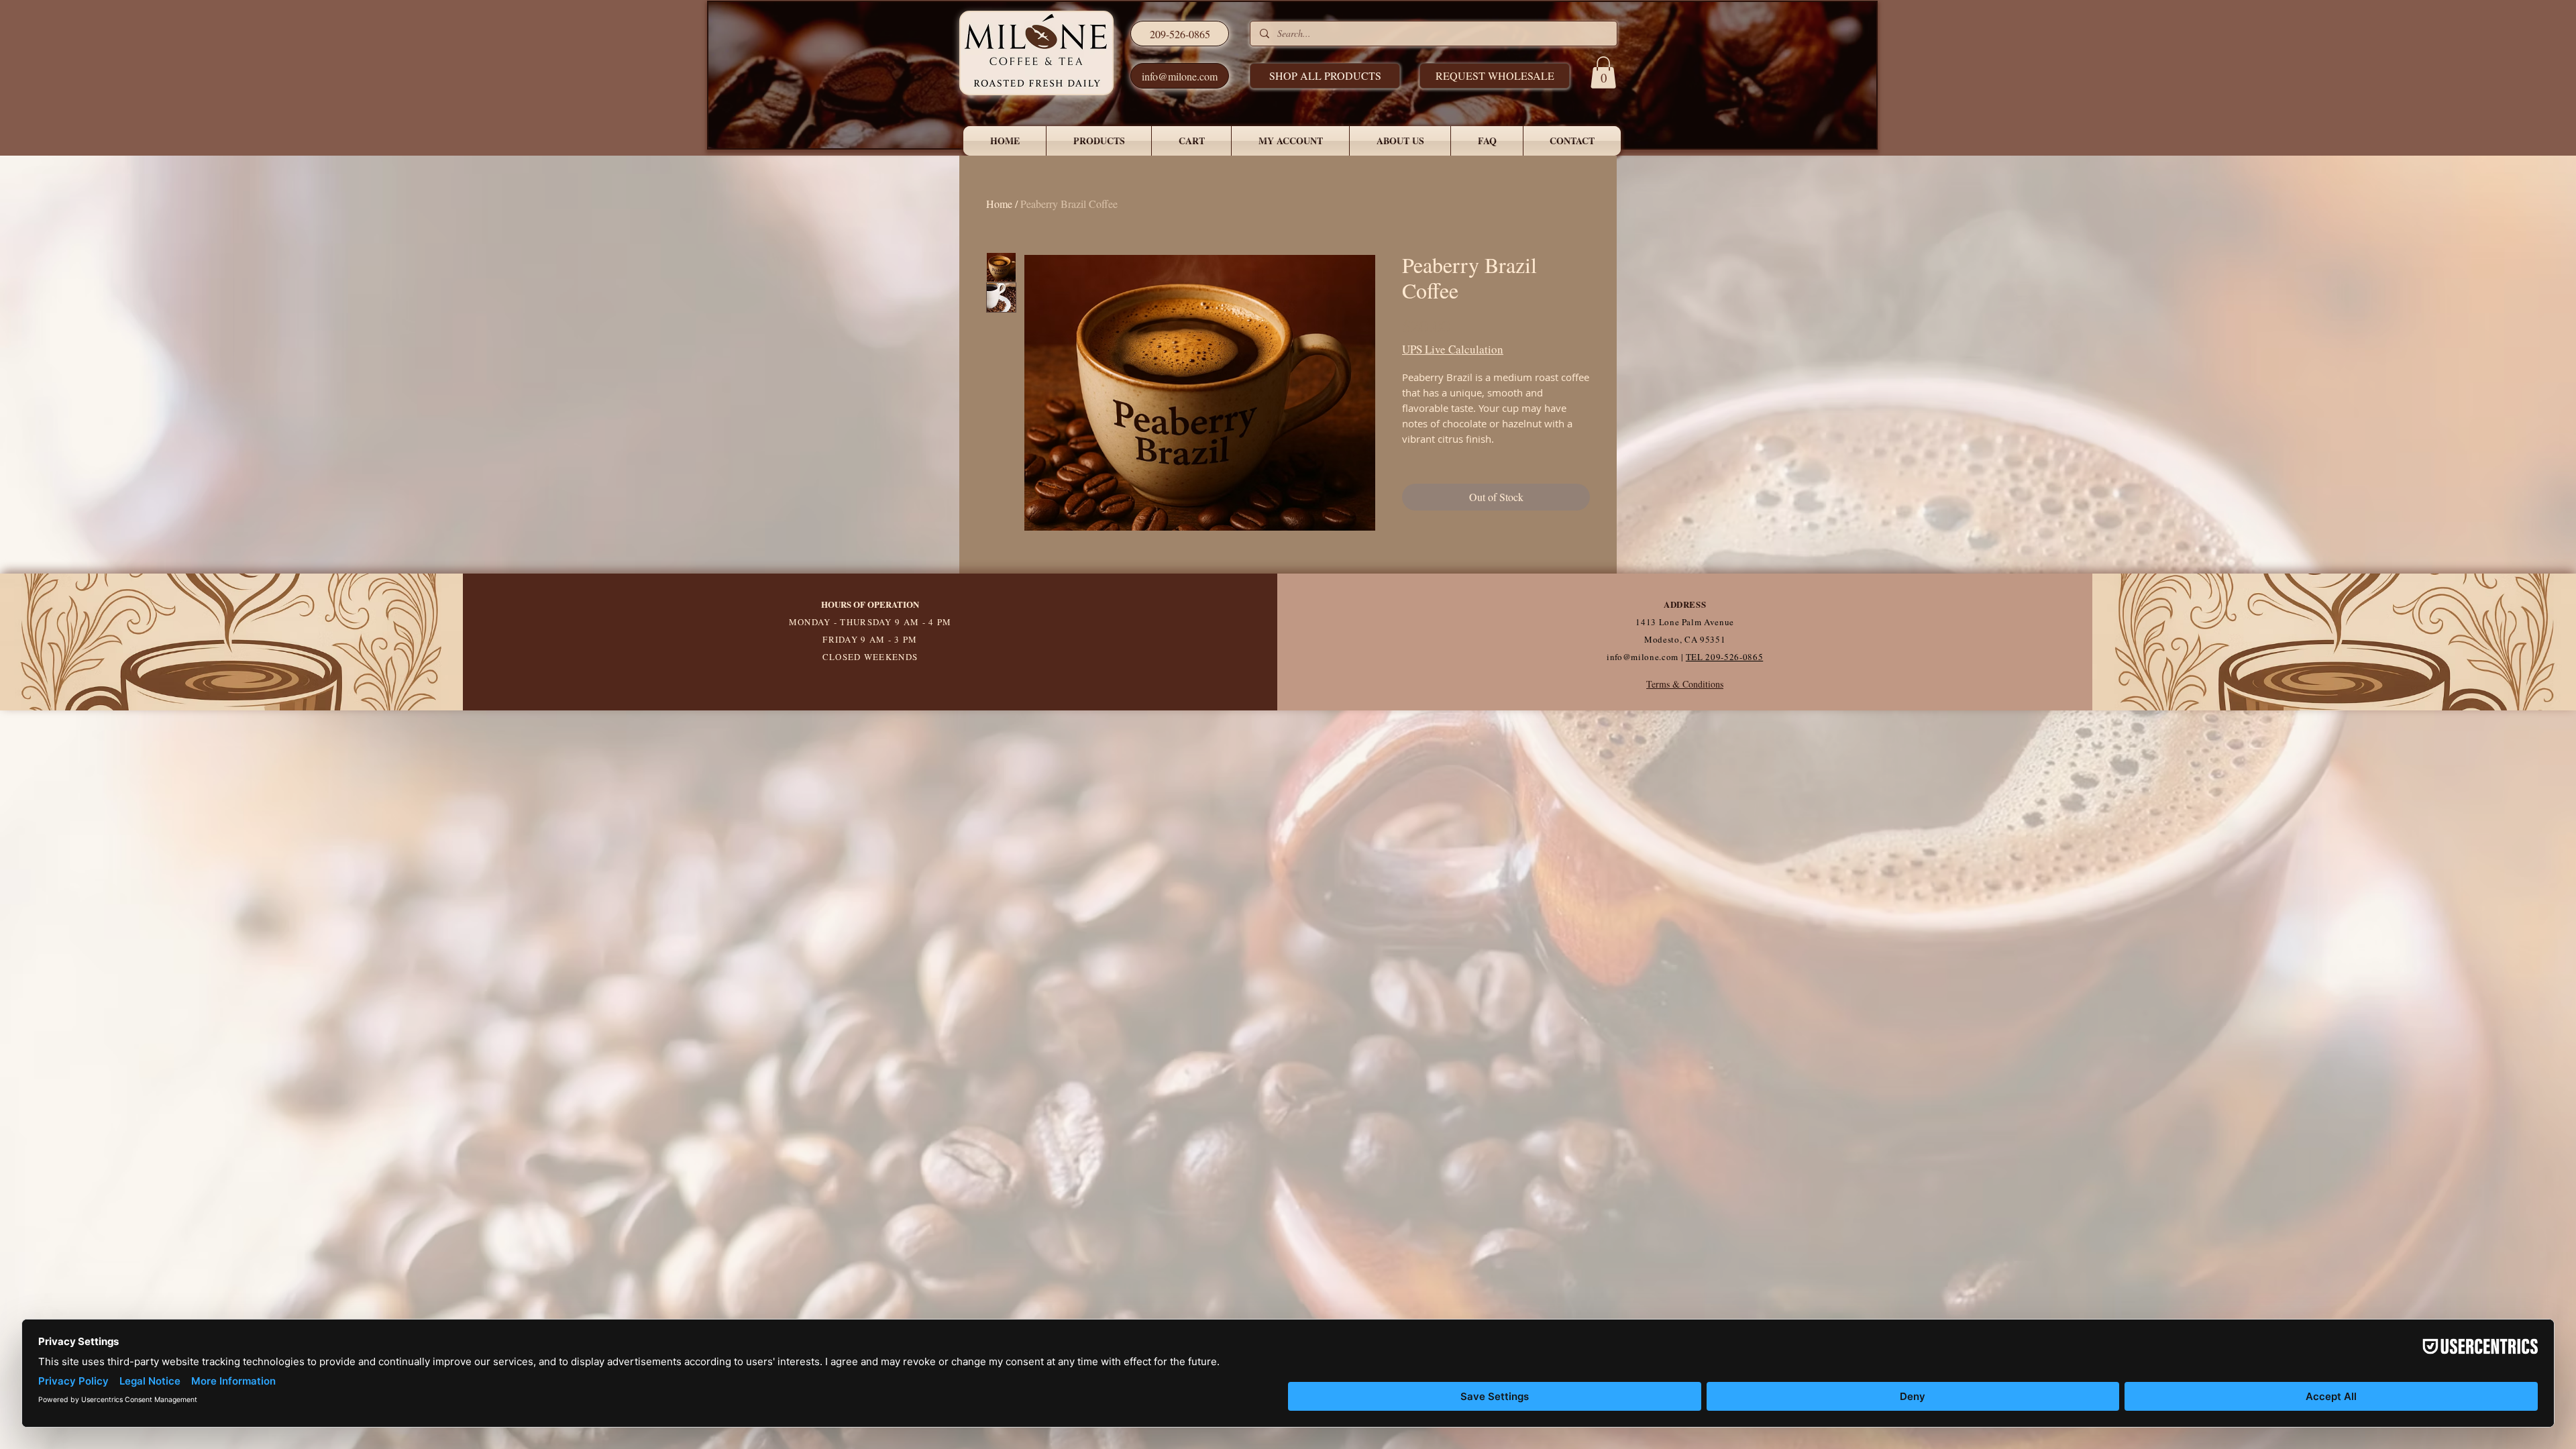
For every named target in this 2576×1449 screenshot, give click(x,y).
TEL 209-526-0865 (1724, 657)
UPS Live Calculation (1453, 349)
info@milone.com (1643, 657)
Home (999, 204)
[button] (1495, 76)
